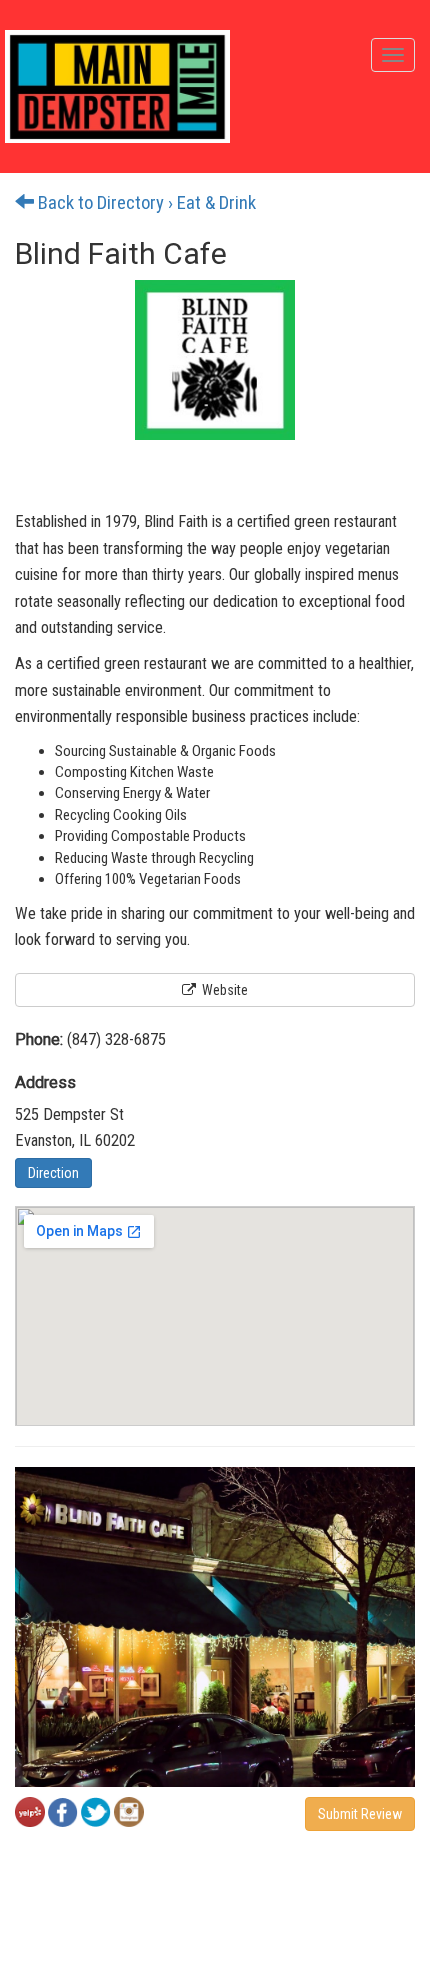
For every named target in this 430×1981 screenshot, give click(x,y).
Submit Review (360, 1814)
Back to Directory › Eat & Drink (145, 203)
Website (223, 990)
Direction (53, 1173)
